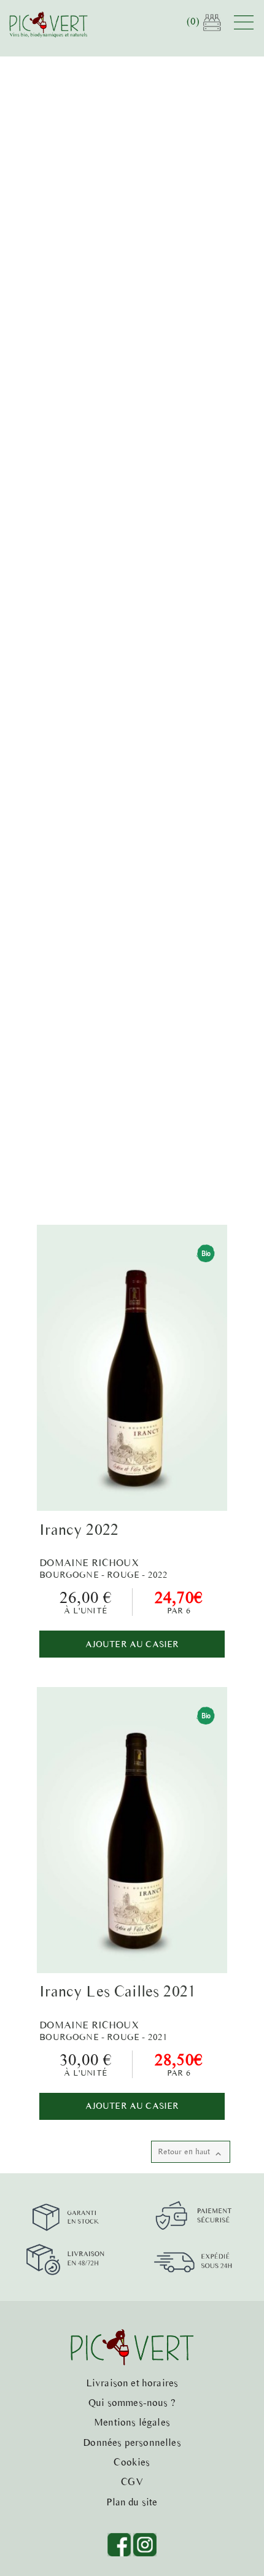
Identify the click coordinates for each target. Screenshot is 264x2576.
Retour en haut (191, 2153)
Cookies (132, 2462)
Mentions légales (132, 2422)
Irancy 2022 (79, 1529)
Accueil (38, 344)
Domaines (81, 344)
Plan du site (132, 2502)
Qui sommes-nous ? (132, 2402)
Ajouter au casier (132, 1644)
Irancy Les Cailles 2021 (118, 1991)
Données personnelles (132, 2442)
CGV (132, 2481)
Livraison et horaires (132, 2383)
